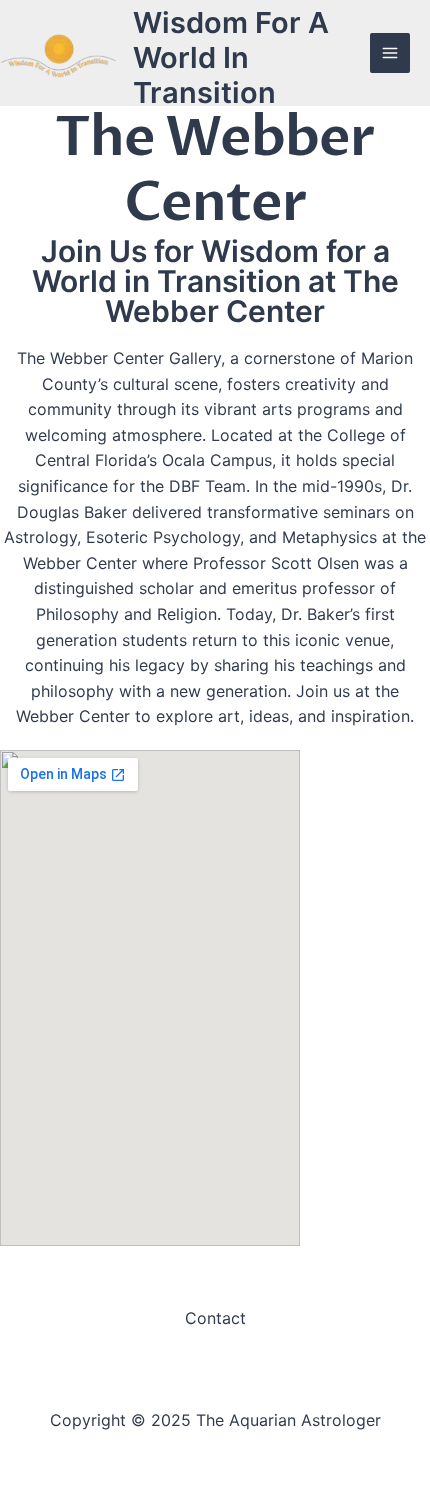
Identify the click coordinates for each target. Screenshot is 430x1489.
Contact (215, 1318)
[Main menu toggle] (390, 53)
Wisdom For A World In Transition (231, 57)
